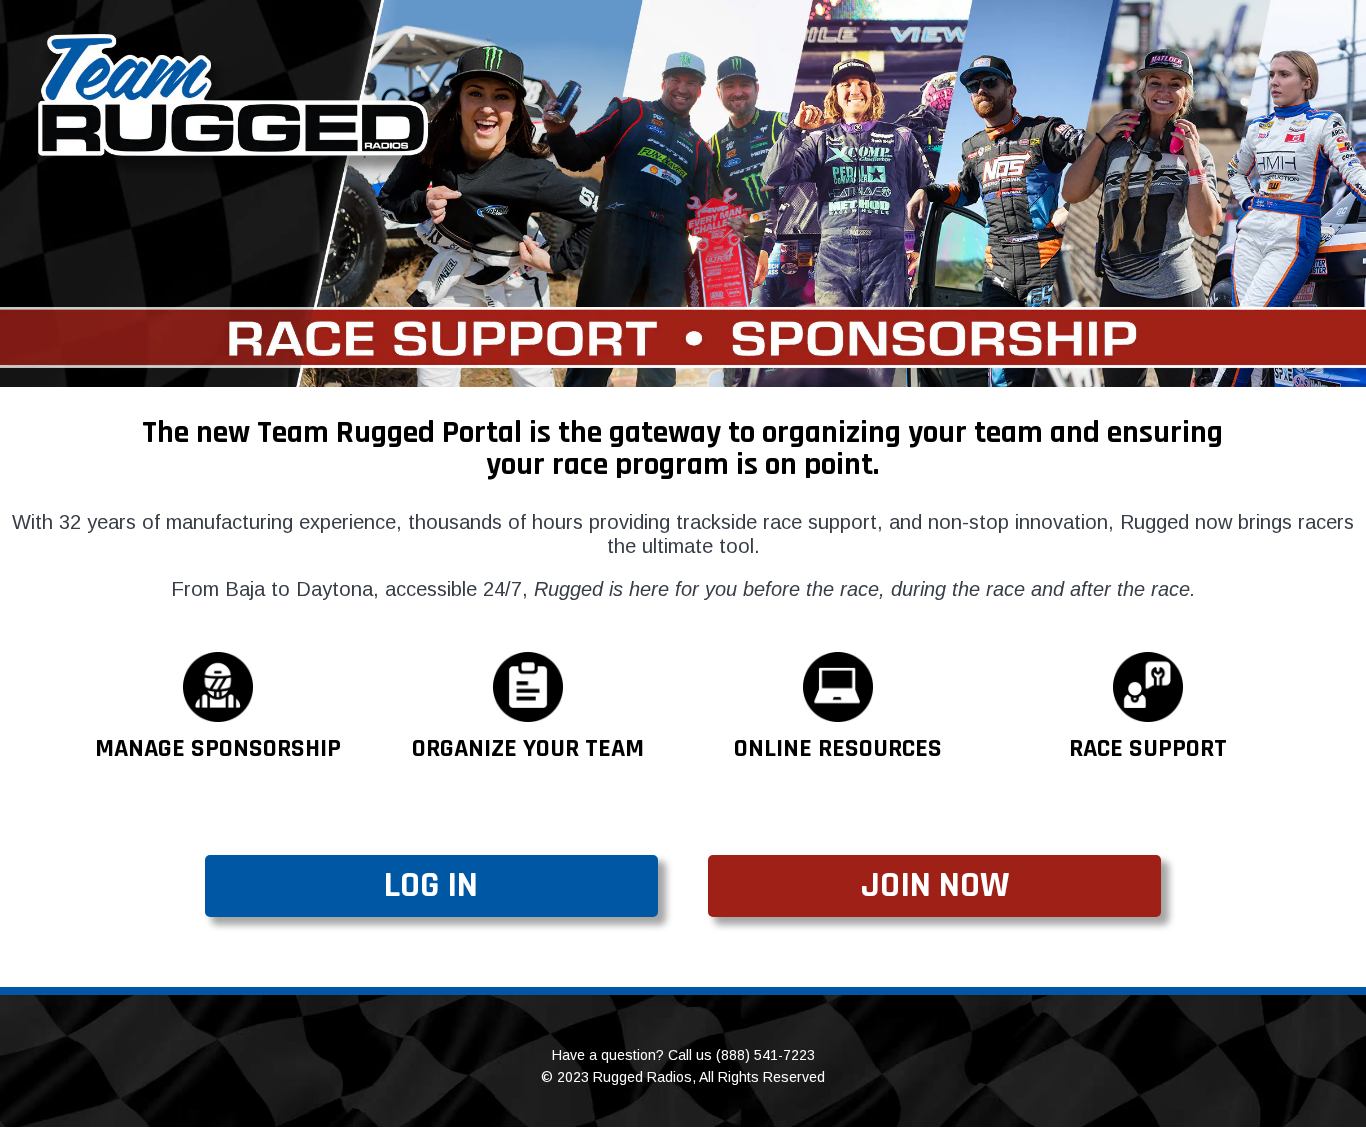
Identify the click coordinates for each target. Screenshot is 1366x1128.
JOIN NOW (935, 885)
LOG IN (431, 885)
